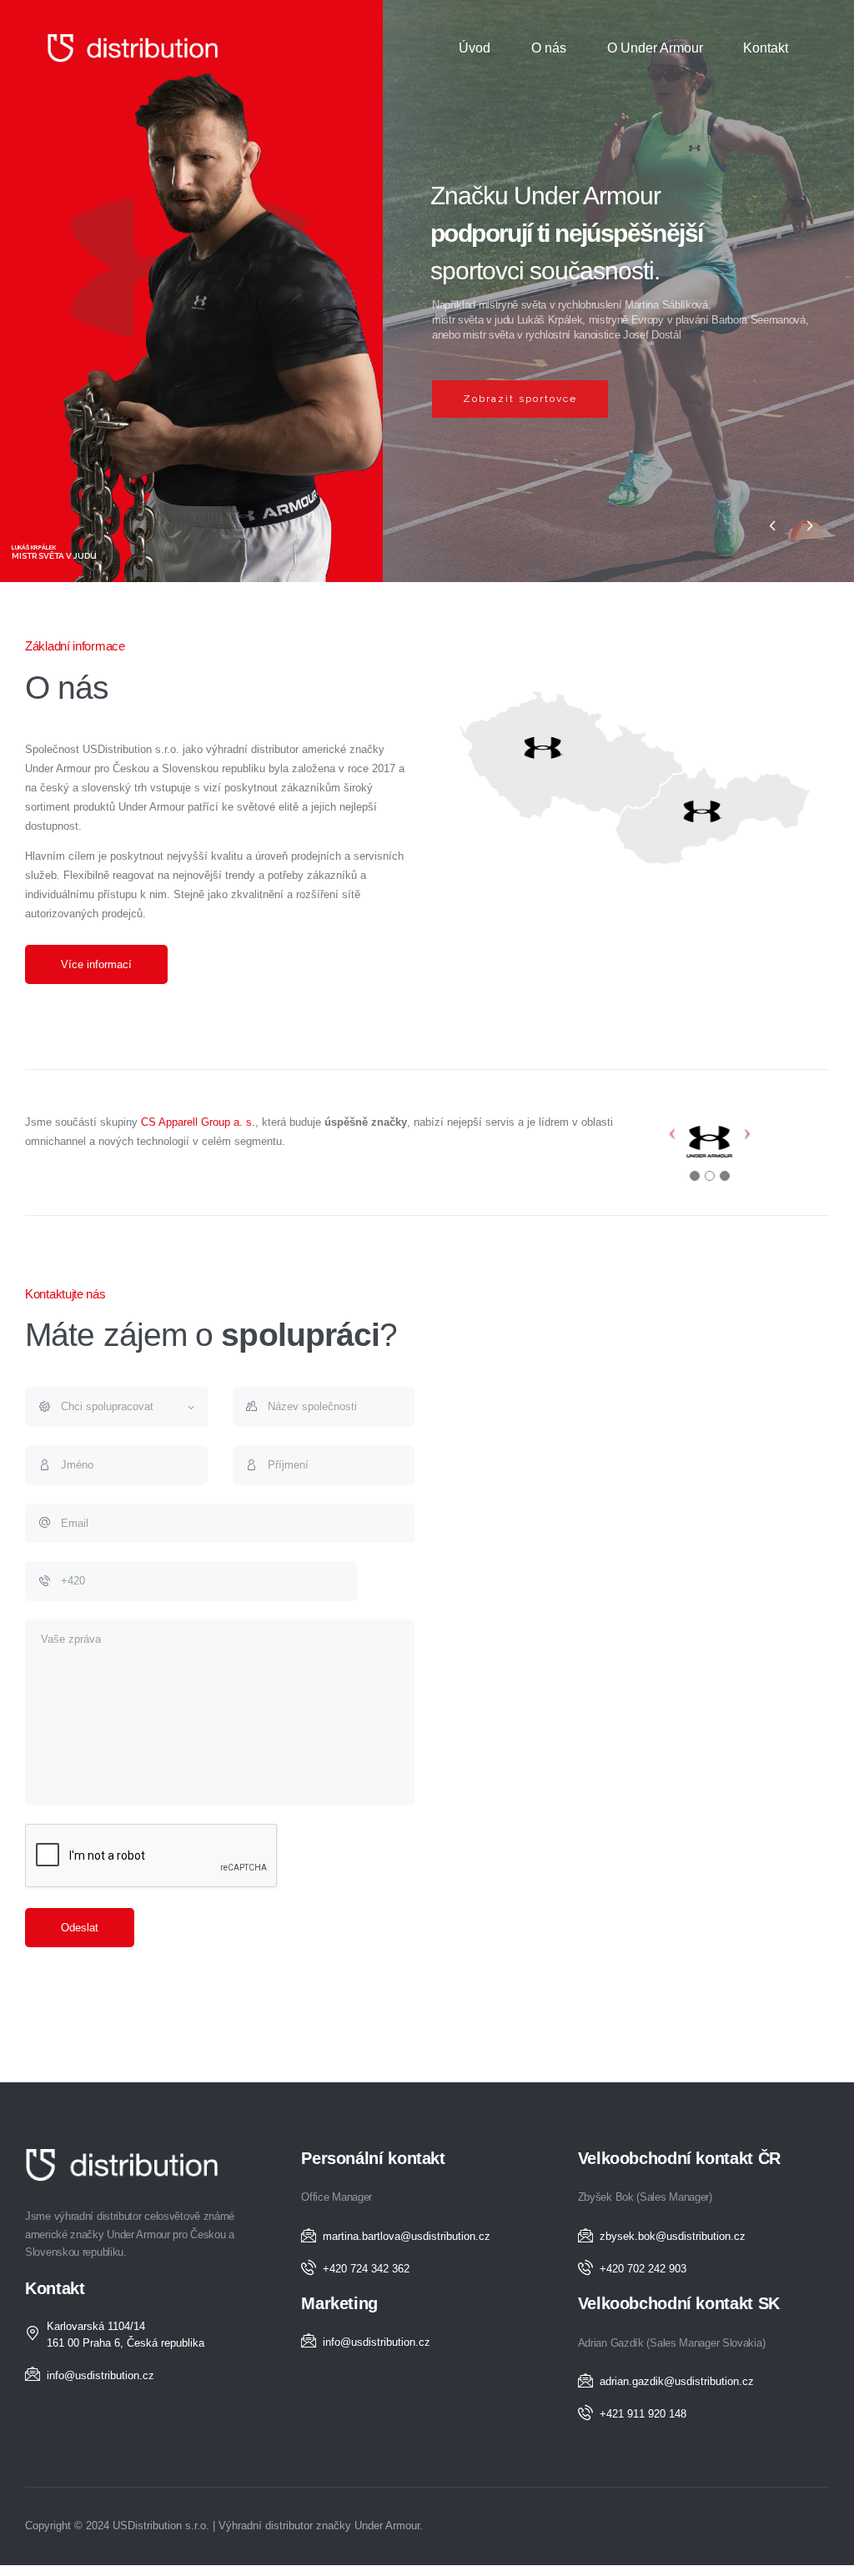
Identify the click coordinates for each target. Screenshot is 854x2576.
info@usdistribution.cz (100, 2375)
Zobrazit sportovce (520, 399)
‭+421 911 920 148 (643, 2414)
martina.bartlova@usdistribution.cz (407, 2236)
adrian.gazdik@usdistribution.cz (677, 2381)
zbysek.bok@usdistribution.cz (673, 2236)
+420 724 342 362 (366, 2269)
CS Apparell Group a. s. (198, 1122)
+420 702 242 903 (643, 2269)
